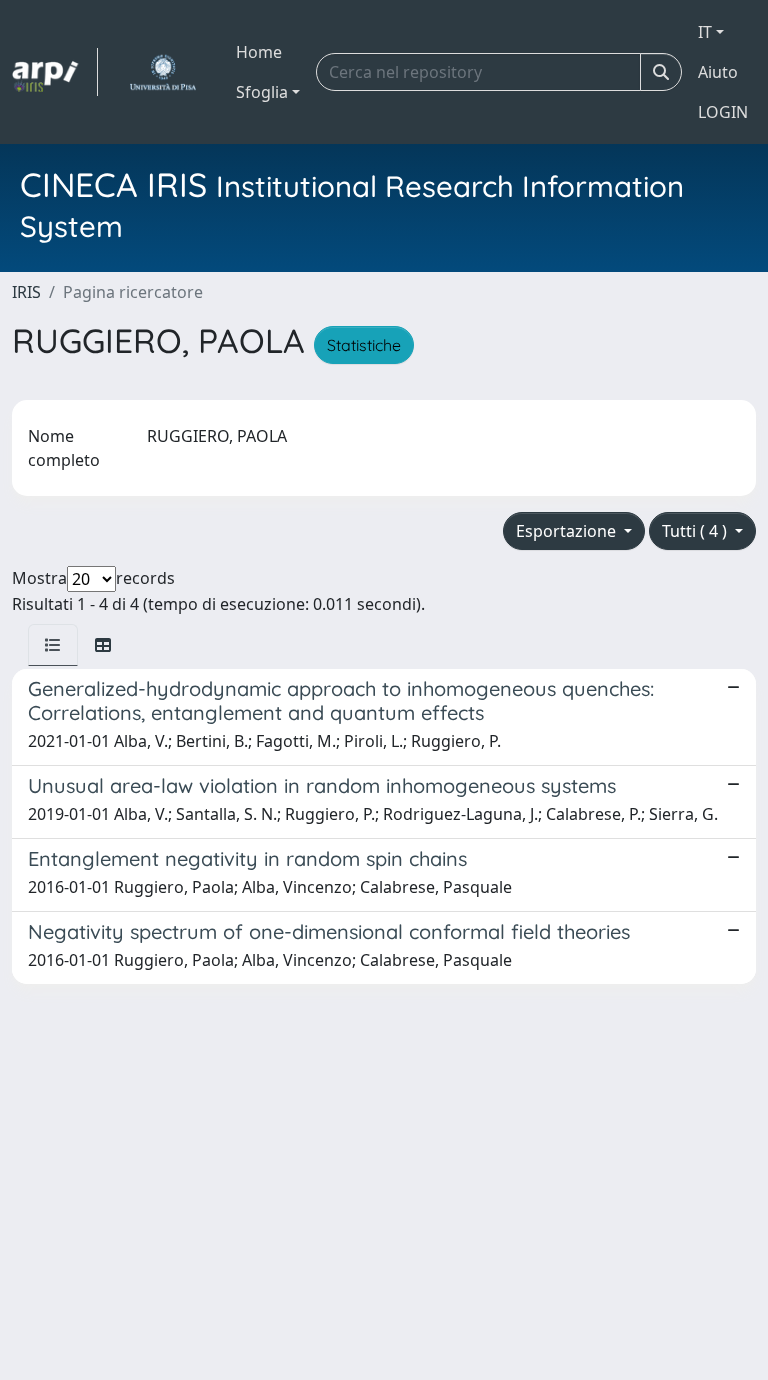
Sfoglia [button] (262, 92)
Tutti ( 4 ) (696, 531)
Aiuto (718, 72)
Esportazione (568, 531)
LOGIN (723, 112)
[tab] (53, 645)
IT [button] (705, 32)
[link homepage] (55, 72)
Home (259, 52)
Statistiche (364, 345)
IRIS (26, 292)
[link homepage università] (162, 72)
